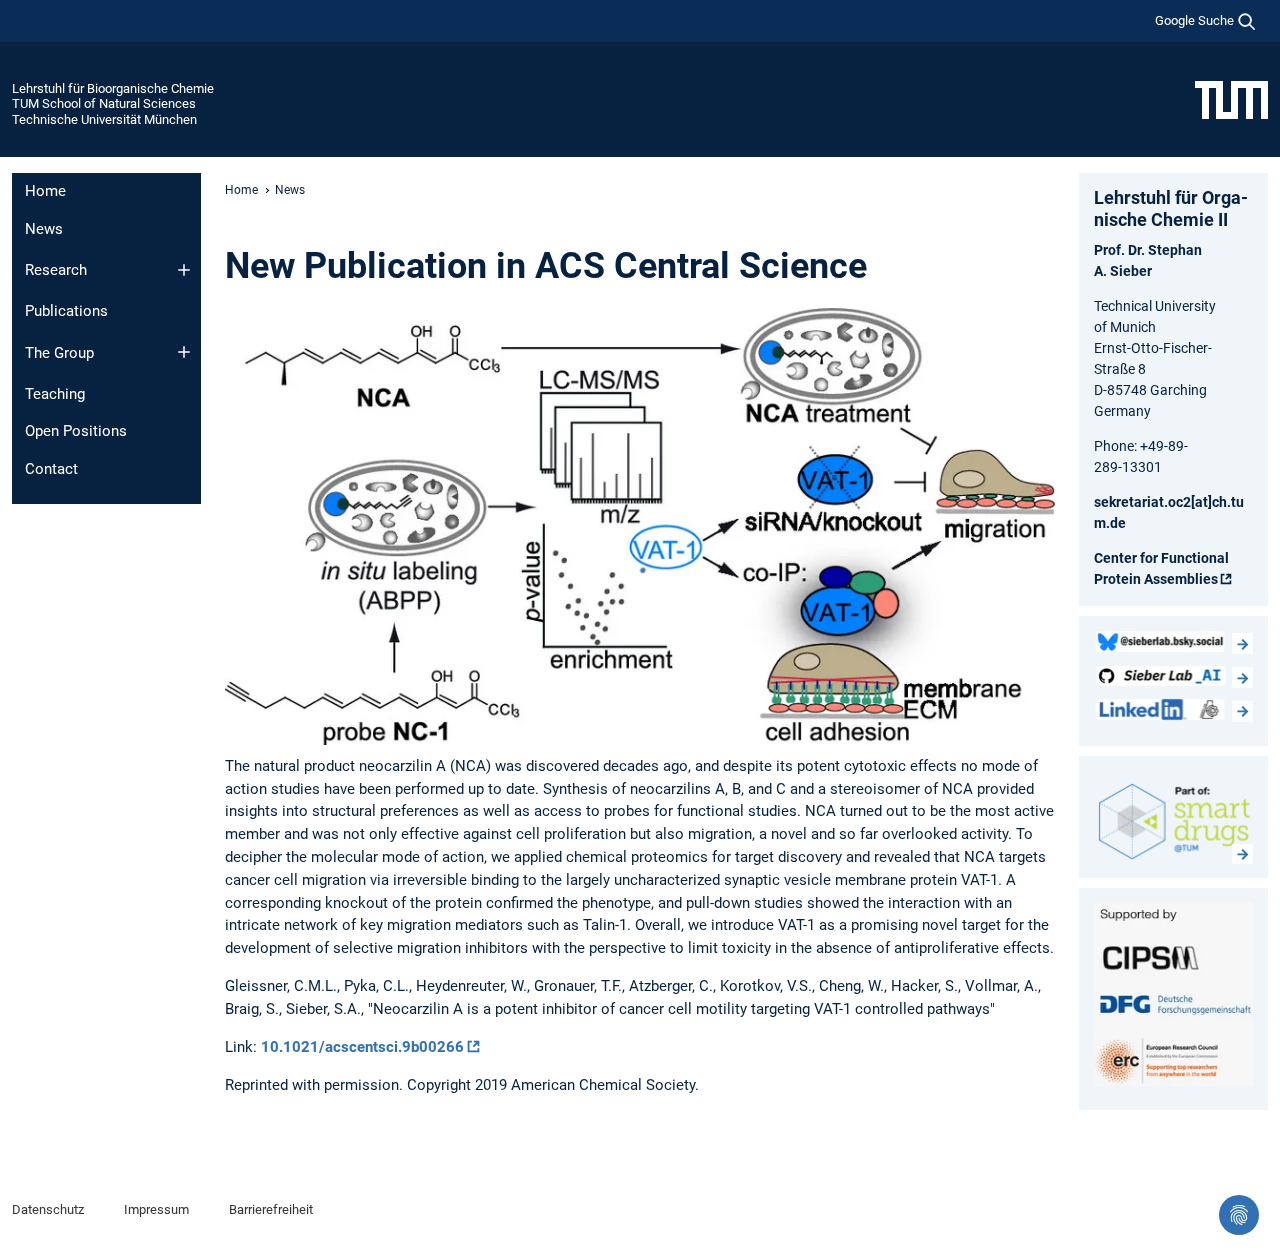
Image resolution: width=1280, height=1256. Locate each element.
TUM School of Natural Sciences (104, 103)
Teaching (55, 394)
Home (45, 191)
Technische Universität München (104, 119)
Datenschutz (48, 1209)
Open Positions (76, 431)
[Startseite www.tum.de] (1231, 99)
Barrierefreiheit (271, 1209)
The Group (59, 353)
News (44, 229)
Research (56, 270)
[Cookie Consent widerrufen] (1239, 1215)
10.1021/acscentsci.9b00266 (362, 1047)
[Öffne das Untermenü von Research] (184, 270)
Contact (51, 469)
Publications (66, 311)
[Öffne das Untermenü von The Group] (184, 352)
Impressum (156, 1209)
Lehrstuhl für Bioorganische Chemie (113, 88)
